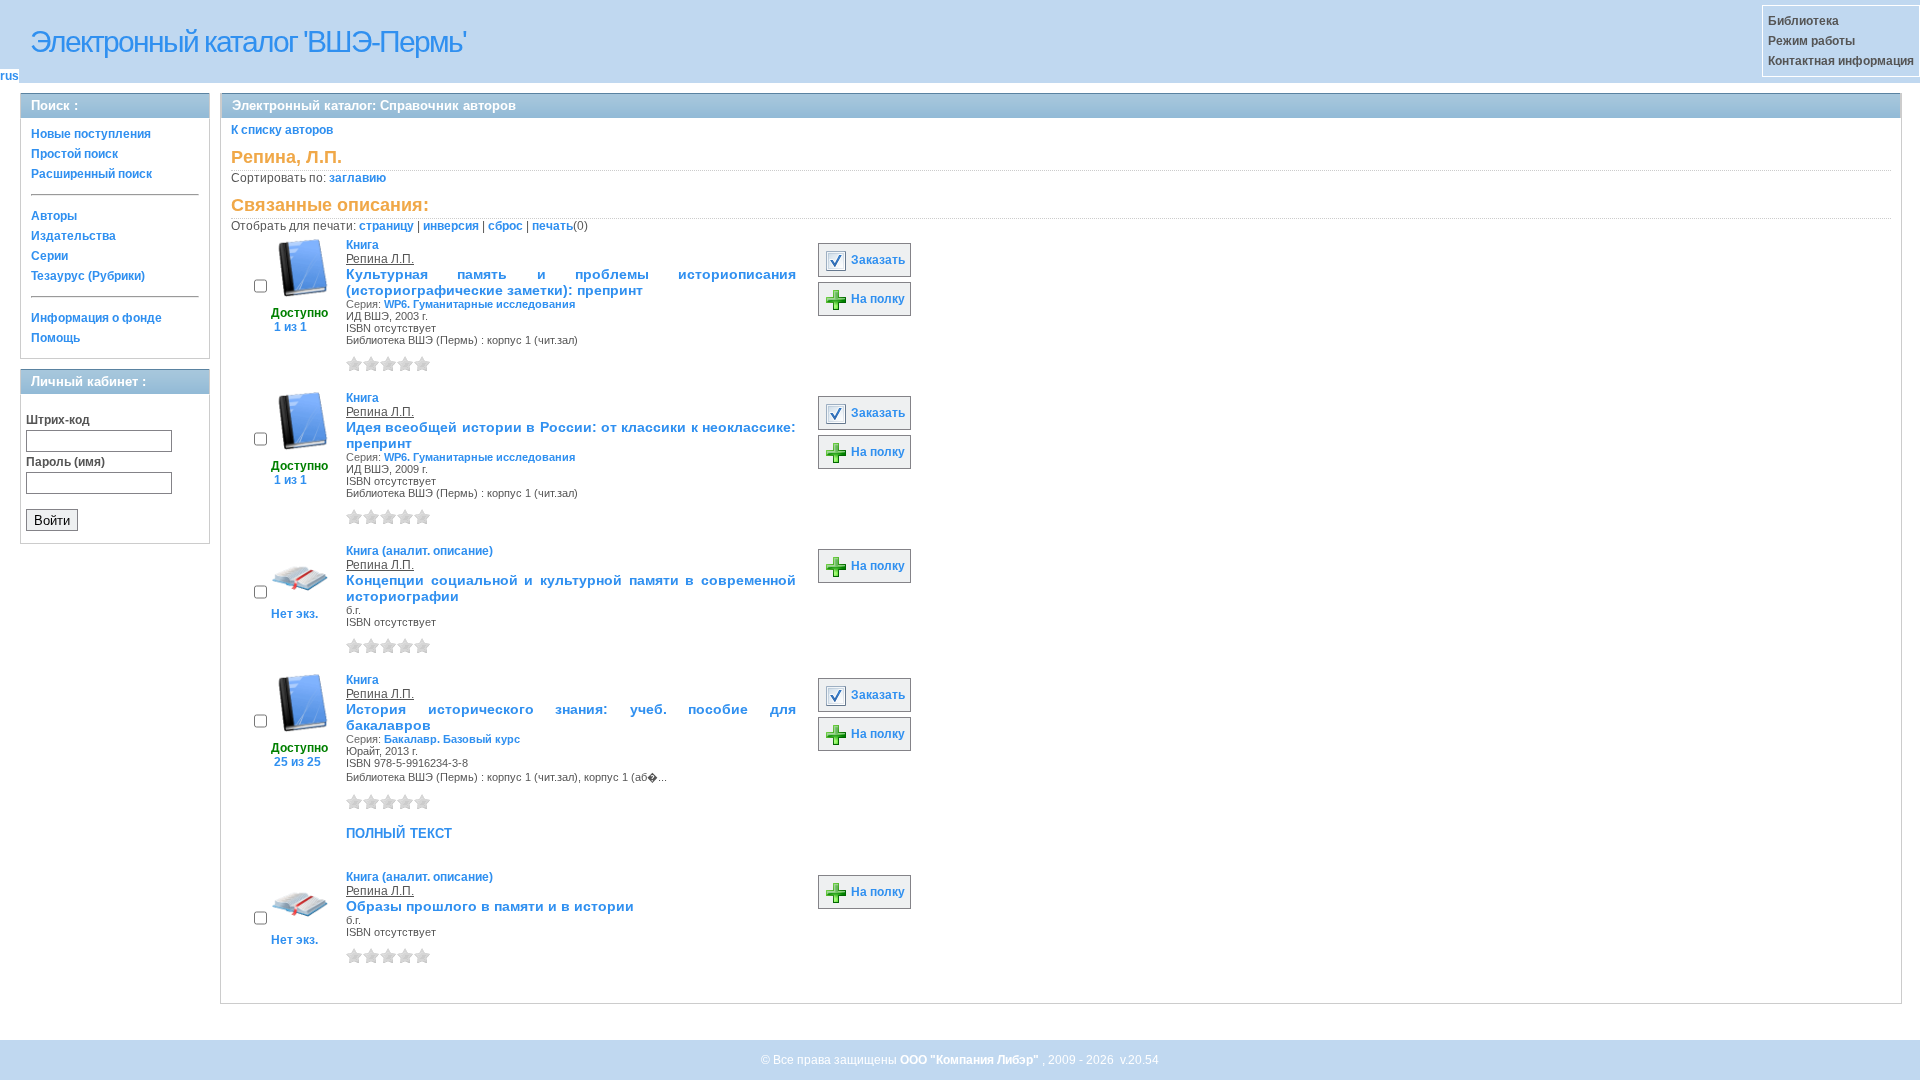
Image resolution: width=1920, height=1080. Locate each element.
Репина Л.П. (380, 259)
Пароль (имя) (65, 462)
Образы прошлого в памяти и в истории (490, 906)
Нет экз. (294, 614)
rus (9, 76)
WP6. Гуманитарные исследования (479, 304)
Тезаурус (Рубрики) (88, 276)
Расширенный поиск (91, 174)
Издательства (73, 236)
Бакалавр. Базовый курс (452, 739)
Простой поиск (74, 154)
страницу (386, 226)
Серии (49, 256)
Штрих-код (58, 420)
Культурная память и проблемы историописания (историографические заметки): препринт (571, 282)
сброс (505, 226)
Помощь (55, 338)
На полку (876, 299)
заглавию (357, 178)
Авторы (54, 216)
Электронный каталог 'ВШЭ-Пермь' (248, 41)
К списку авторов (282, 130)
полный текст (399, 832)
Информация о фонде (96, 318)
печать (552, 226)
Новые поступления (91, 134)
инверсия (451, 226)
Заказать (876, 260)
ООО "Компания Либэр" (971, 1060)
